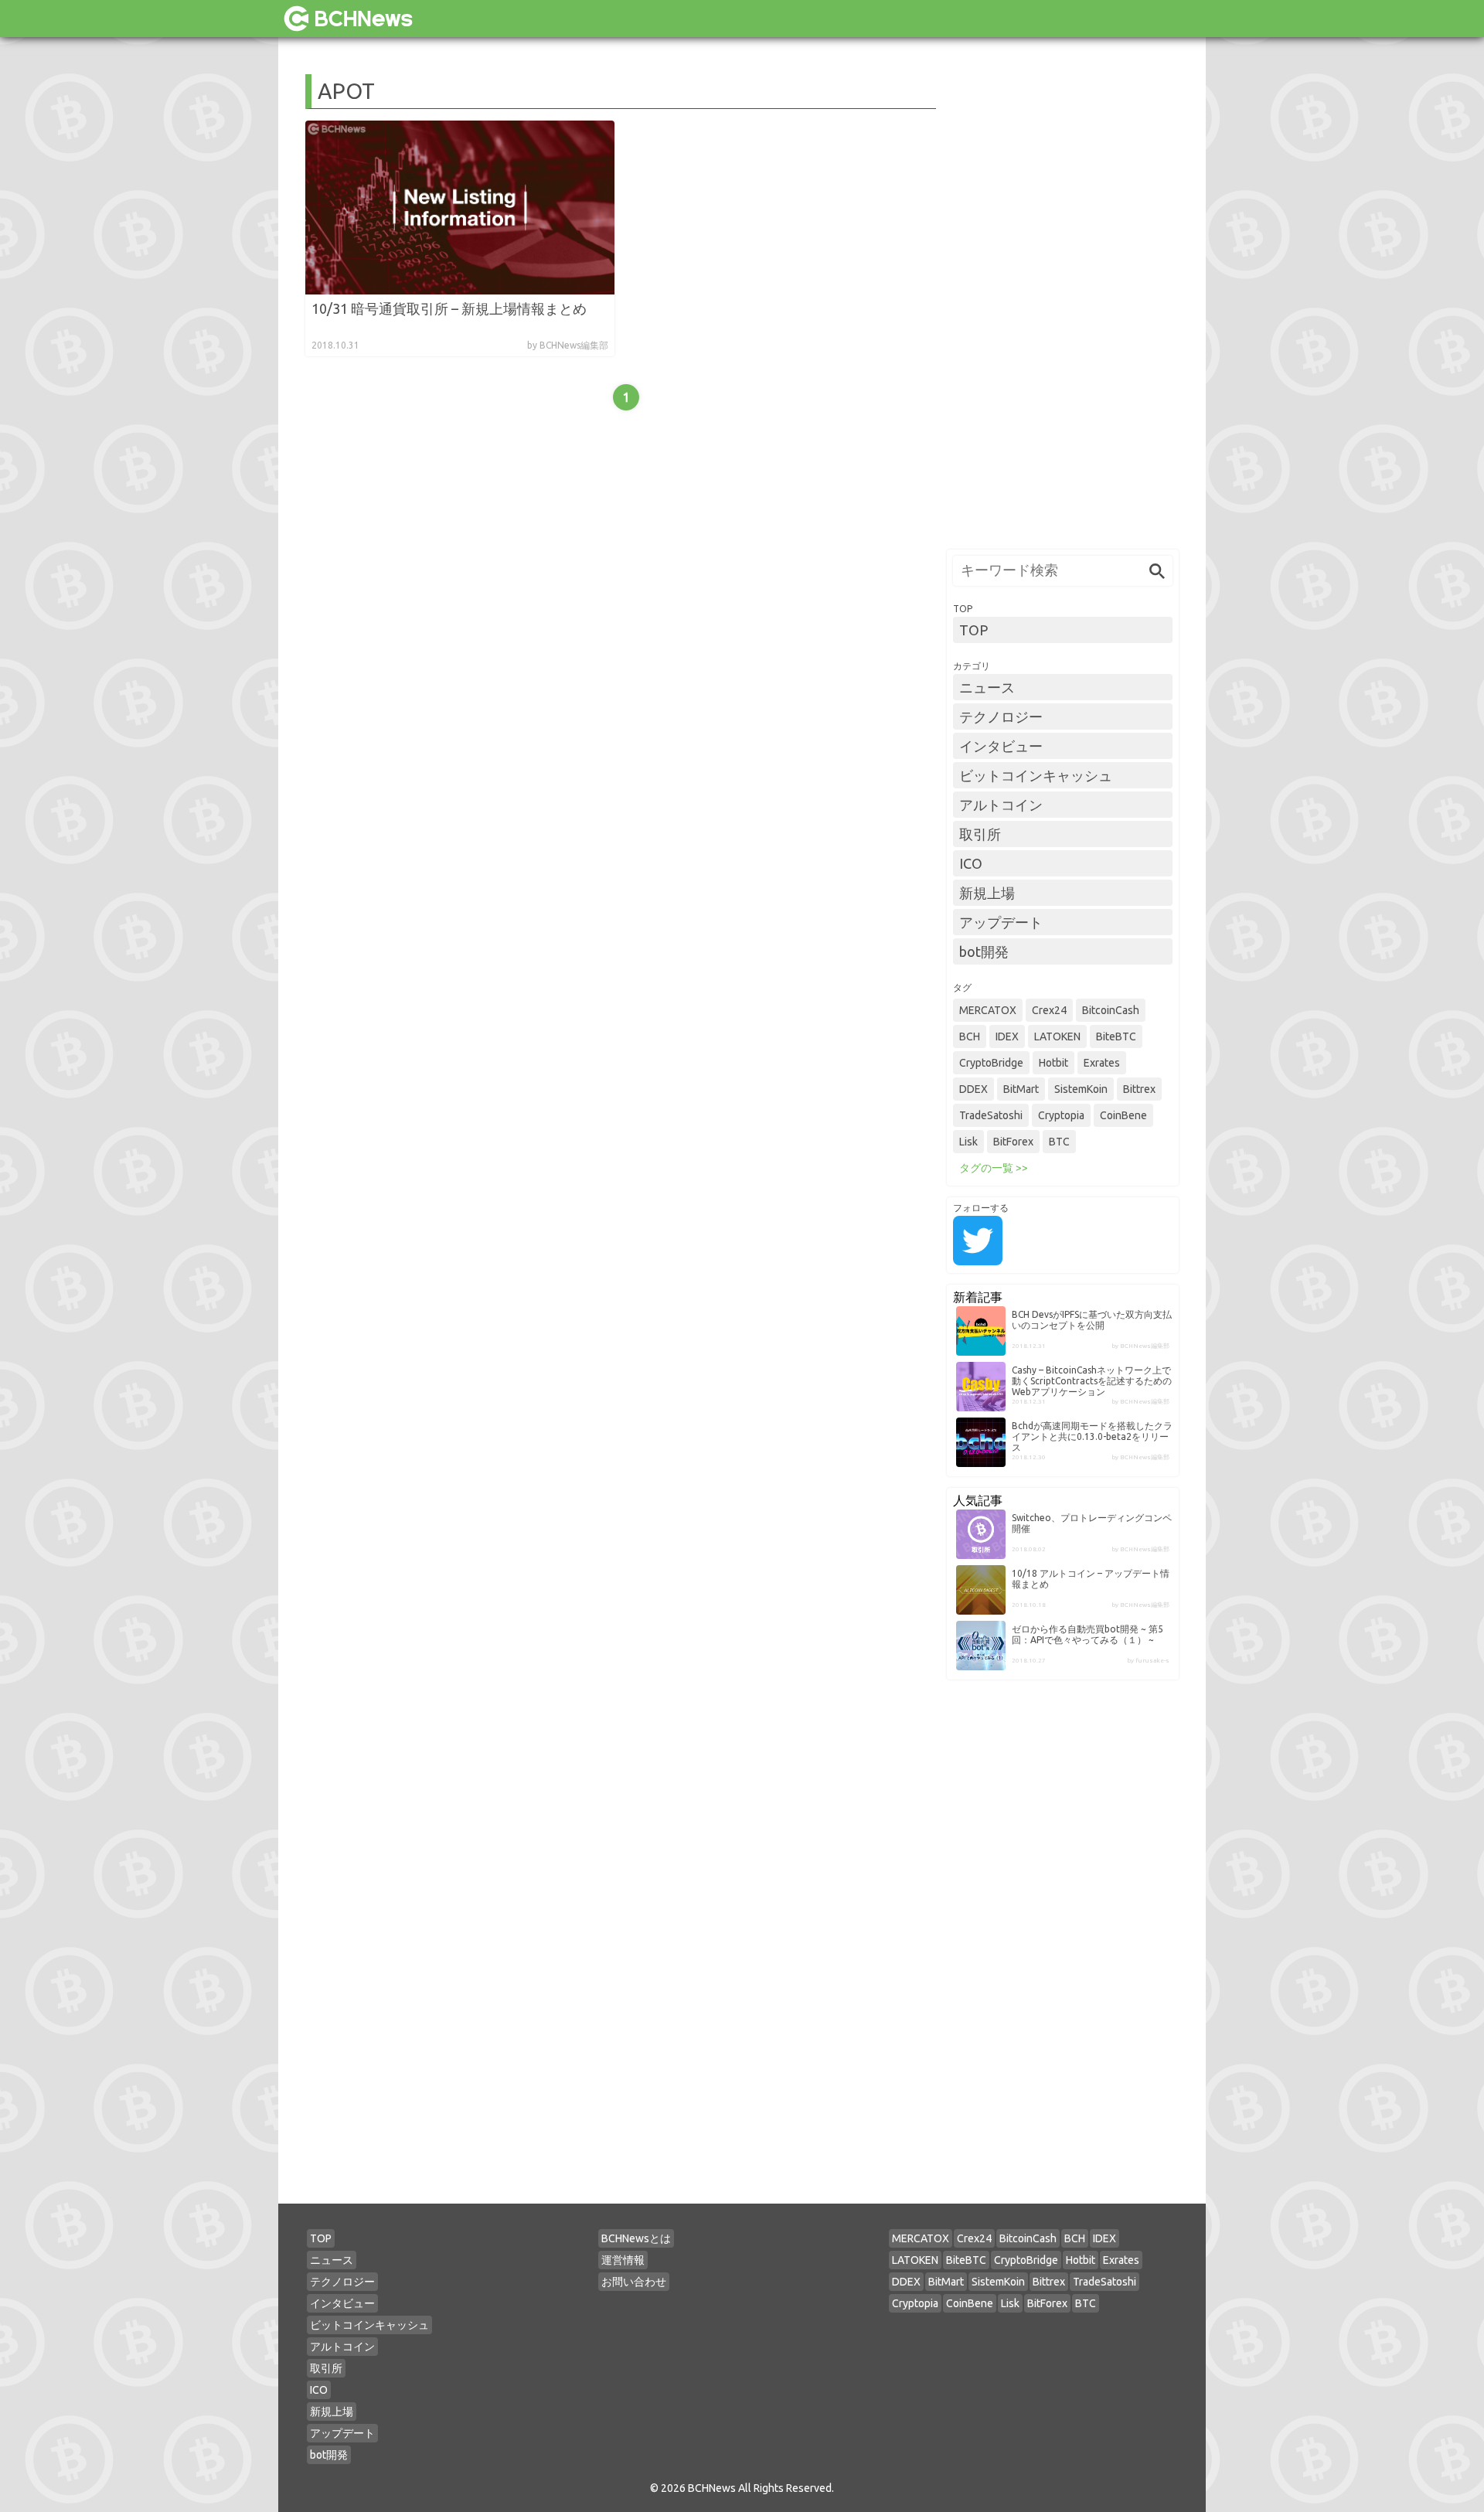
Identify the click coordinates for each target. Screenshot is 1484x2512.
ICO (971, 863)
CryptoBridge (991, 1063)
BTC (1059, 1142)
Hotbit (1053, 1063)
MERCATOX (988, 1010)
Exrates (1102, 1063)
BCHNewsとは (636, 2238)
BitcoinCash (1111, 1010)
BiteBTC (1116, 1036)
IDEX (1007, 1036)
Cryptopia (1061, 1115)
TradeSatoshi (991, 1115)
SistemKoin (1081, 1089)
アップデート (1001, 922)
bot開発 (984, 951)
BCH (970, 1036)
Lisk (968, 1142)
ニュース (987, 687)
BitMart (1021, 1089)
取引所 (980, 834)
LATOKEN (1057, 1036)
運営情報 (623, 2260)
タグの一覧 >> (994, 1168)
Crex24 (1049, 1010)
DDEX (973, 1089)
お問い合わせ (634, 2282)
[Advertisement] (1063, 306)
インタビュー (1001, 746)
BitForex (1013, 1142)
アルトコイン (1001, 805)
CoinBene (1123, 1115)
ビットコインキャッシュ (1036, 775)
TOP (973, 630)
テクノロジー (1001, 716)
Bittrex (1139, 1089)
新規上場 (987, 893)
